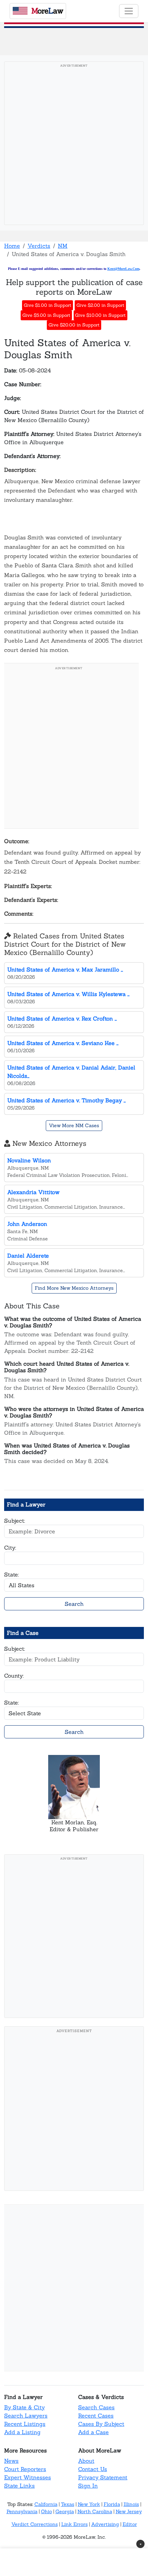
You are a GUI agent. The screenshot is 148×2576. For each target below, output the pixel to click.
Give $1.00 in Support (47, 305)
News (11, 2461)
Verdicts (39, 246)
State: (12, 1574)
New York (89, 2504)
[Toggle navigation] (129, 11)
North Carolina (95, 2511)
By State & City (24, 2407)
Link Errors (75, 2524)
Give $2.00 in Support (100, 305)
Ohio (46, 2511)
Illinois (131, 2504)
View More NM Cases (74, 1125)
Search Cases (96, 2407)
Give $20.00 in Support (74, 325)
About (86, 2461)
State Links (19, 2486)
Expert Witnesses (28, 2477)
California (46, 2504)
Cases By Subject (101, 2424)
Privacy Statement (103, 2477)
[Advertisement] (74, 145)
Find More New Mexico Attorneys (74, 1288)
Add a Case (93, 2432)
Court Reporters (25, 2469)
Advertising (105, 2524)
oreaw (47, 11)
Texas (68, 2504)
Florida (112, 2504)
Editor (130, 2524)
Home (12, 246)
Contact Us (93, 2469)
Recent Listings (25, 2424)
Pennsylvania (22, 2511)
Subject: (15, 1521)
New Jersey (129, 2511)
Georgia (65, 2511)
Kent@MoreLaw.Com (123, 269)
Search (74, 1604)
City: (10, 1548)
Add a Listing (22, 2432)
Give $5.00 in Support (46, 315)
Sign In (88, 2486)
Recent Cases (96, 2416)
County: (14, 1676)
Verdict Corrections (35, 2524)
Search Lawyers (26, 2416)
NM (63, 246)
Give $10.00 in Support (100, 315)
